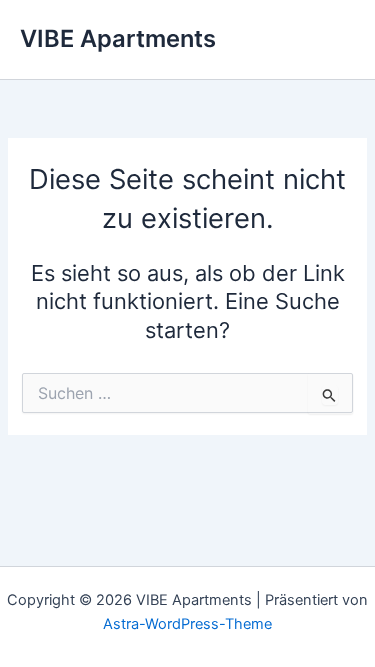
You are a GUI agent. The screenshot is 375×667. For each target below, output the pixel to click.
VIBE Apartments (118, 38)
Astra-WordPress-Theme (187, 624)
